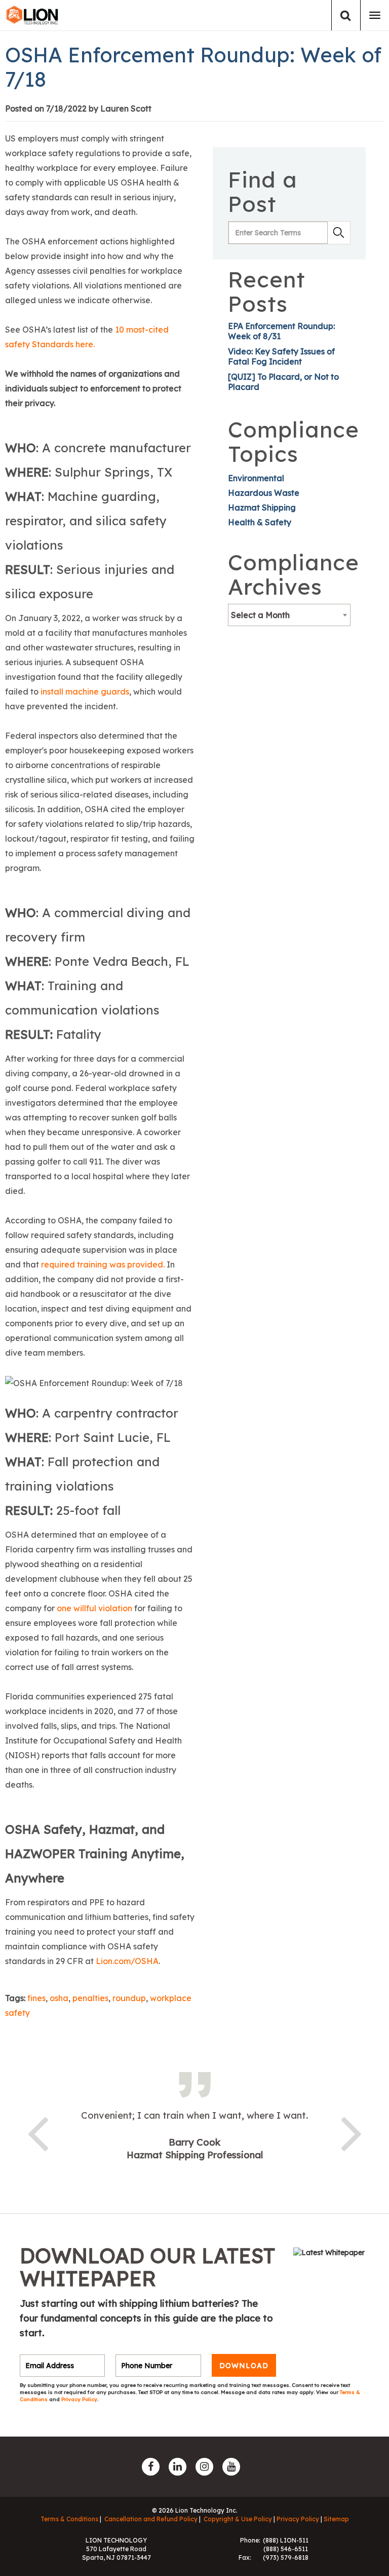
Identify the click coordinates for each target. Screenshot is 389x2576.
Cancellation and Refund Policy (151, 2519)
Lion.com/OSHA (127, 1961)
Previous (37, 2132)
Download (244, 2366)
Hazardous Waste (264, 493)
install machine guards (85, 692)
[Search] (346, 15)
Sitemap (336, 2519)
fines (36, 1998)
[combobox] (289, 615)
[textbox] (289, 615)
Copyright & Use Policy (238, 2519)
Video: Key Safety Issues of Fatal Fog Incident (281, 356)
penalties (90, 1998)
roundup (129, 1998)
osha (59, 1998)
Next (352, 2132)
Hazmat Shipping (262, 507)
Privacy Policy (79, 2399)
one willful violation (94, 1608)
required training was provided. (103, 1264)
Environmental (256, 478)
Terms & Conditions (69, 2519)
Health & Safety (260, 522)
